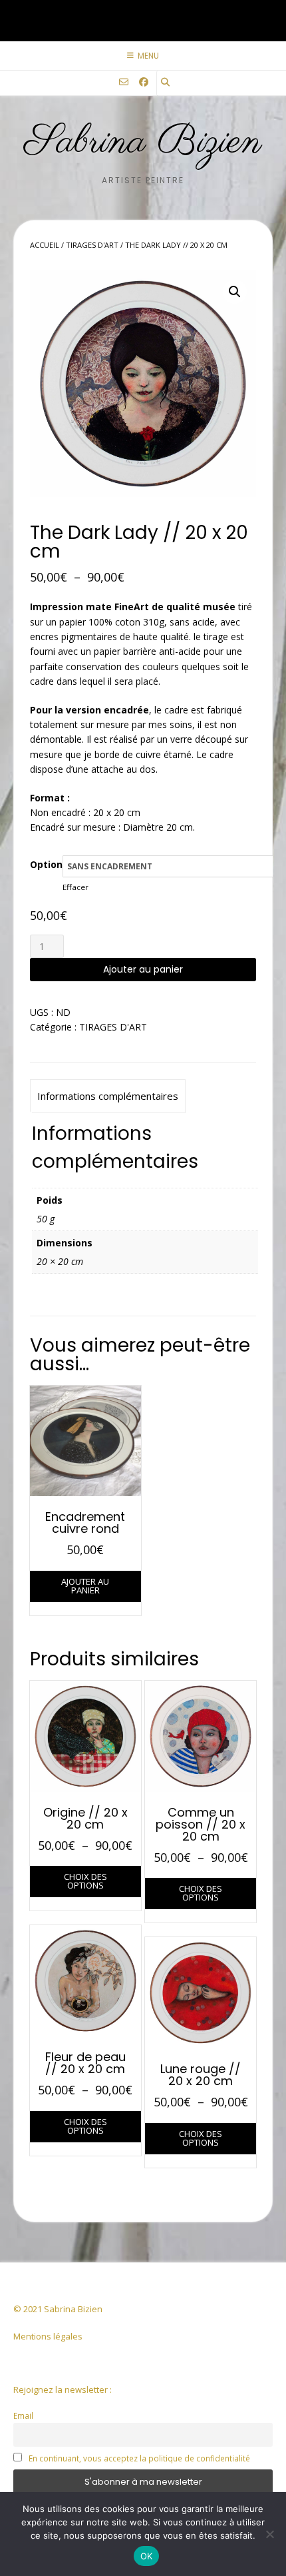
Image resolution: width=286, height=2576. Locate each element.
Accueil (45, 245)
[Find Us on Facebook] (144, 82)
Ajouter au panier (143, 969)
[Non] (269, 2534)
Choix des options (85, 1881)
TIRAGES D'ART (92, 245)
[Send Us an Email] (124, 82)
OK (147, 2556)
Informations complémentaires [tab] (108, 1096)
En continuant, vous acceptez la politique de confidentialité (139, 2458)
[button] (235, 292)
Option (46, 864)
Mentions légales (48, 2336)
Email (23, 2415)
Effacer (75, 887)
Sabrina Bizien (143, 143)
